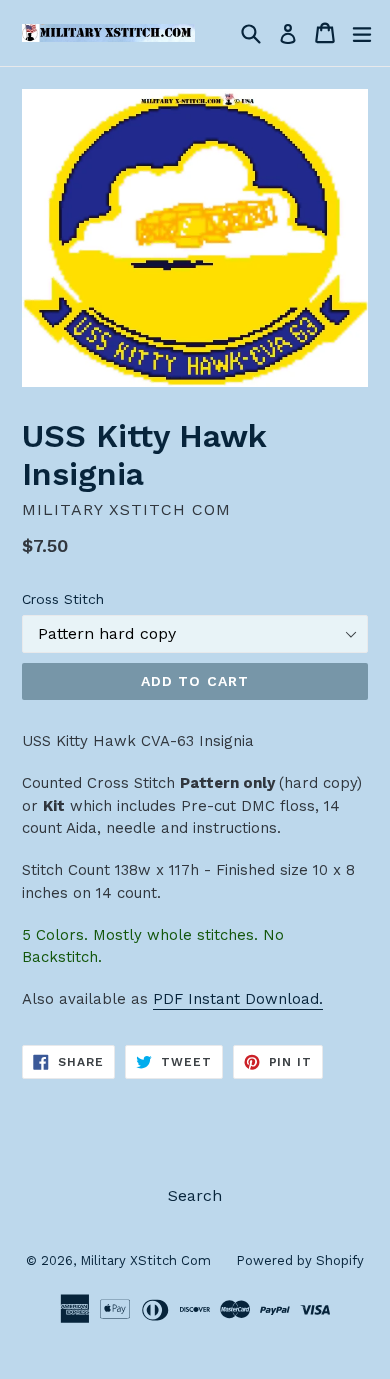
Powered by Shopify (300, 1260)
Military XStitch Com (145, 1260)
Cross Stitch (63, 599)
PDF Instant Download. (238, 999)
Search (195, 1195)
